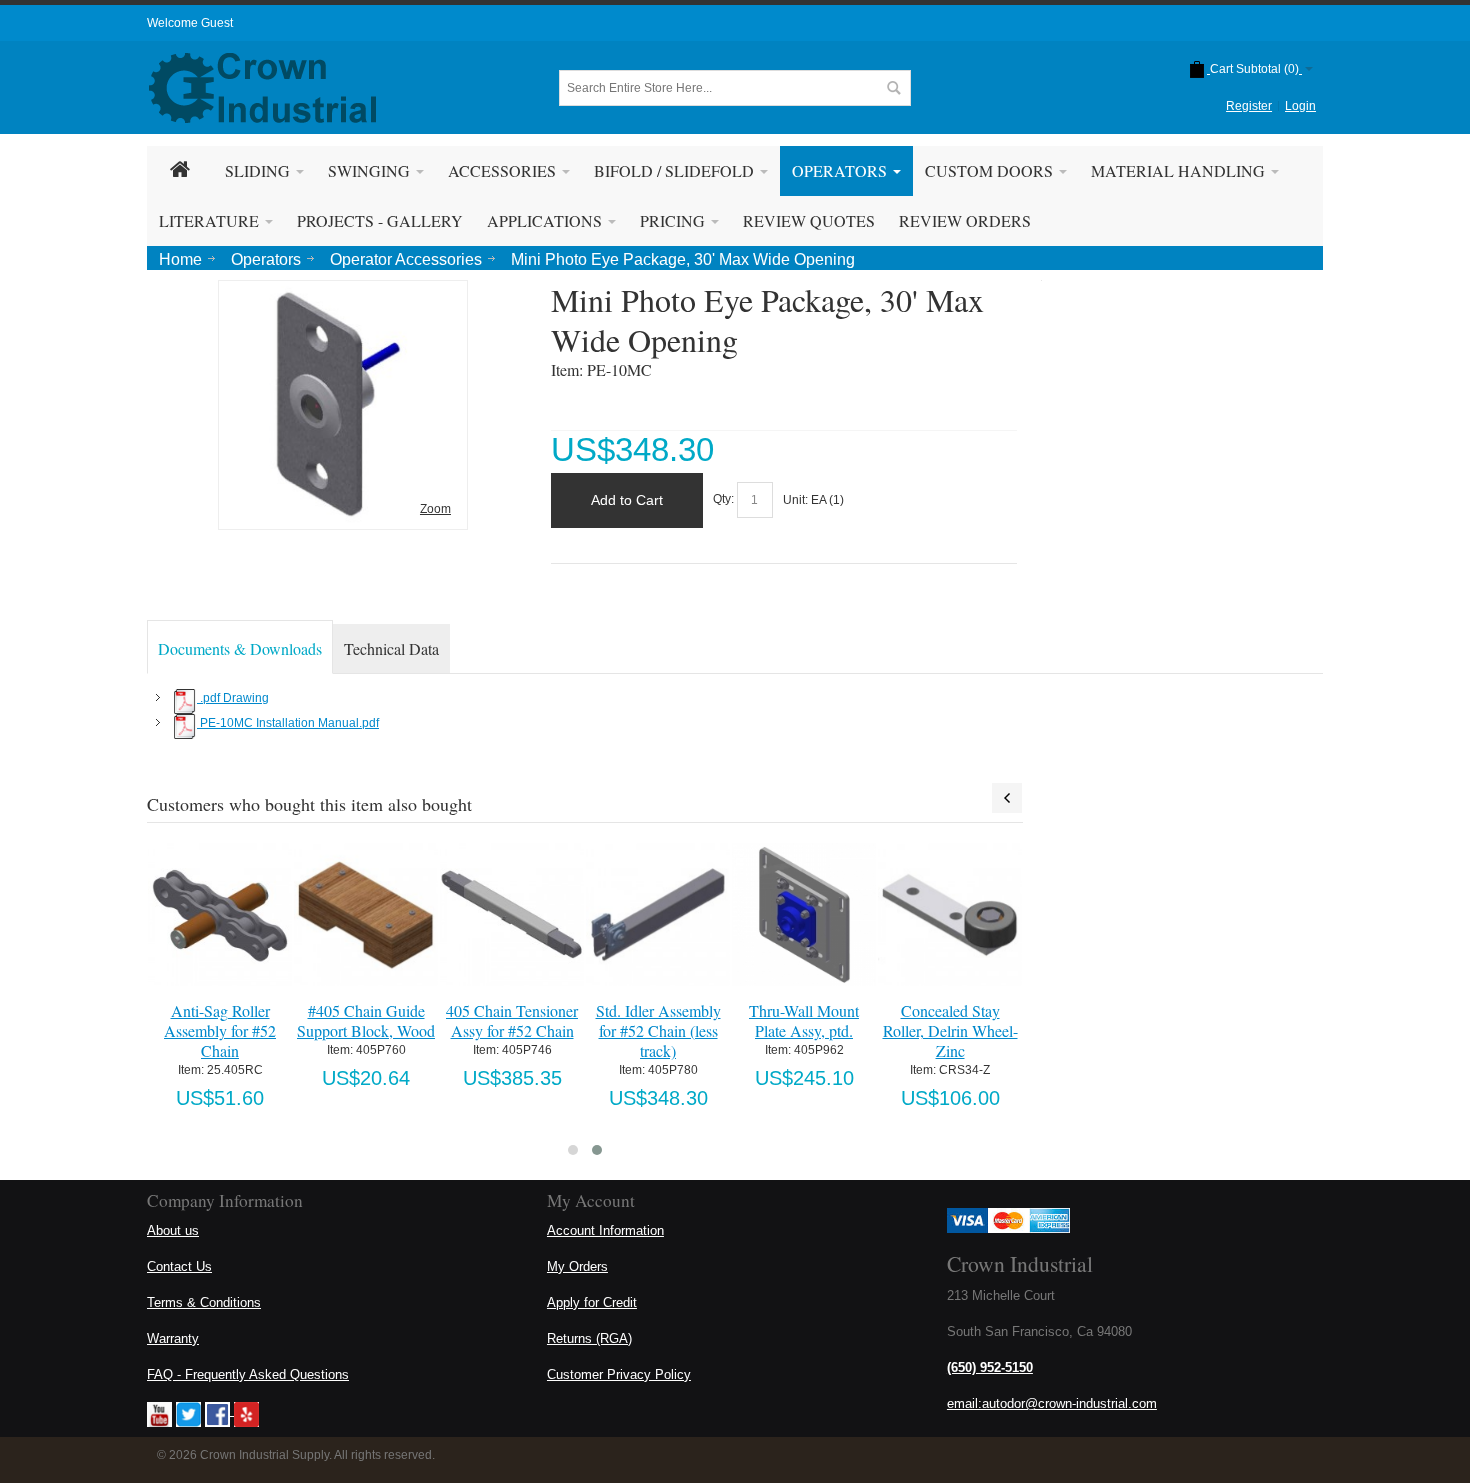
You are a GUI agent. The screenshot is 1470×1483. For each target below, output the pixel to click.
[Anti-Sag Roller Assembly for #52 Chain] (219, 914)
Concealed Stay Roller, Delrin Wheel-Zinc (950, 1030)
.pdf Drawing (233, 698)
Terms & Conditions (204, 1302)
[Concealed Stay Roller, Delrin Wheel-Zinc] (949, 914)
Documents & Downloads (240, 648)
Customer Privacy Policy (619, 1374)
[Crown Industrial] (262, 88)
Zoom (435, 509)
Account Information (605, 1230)
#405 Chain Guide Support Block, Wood (366, 1020)
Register (1249, 106)
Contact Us (179, 1266)
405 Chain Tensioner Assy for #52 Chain (512, 1020)
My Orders (577, 1266)
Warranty (173, 1338)
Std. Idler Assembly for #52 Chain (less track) (658, 1030)
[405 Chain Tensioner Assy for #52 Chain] (511, 914)
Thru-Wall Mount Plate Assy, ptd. (804, 1020)
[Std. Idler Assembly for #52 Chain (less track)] (657, 914)
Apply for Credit (592, 1302)
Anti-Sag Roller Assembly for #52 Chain (220, 1030)
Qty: (723, 500)
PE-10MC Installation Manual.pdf (288, 723)
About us (173, 1230)
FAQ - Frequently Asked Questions (248, 1374)
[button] (573, 1150)
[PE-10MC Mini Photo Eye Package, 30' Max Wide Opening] (343, 295)
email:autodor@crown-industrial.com (1052, 1403)
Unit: (797, 500)
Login (1300, 106)
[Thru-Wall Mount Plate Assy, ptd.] (803, 914)
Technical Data (391, 648)
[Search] (893, 88)
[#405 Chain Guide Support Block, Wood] (365, 914)
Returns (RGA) (589, 1338)
